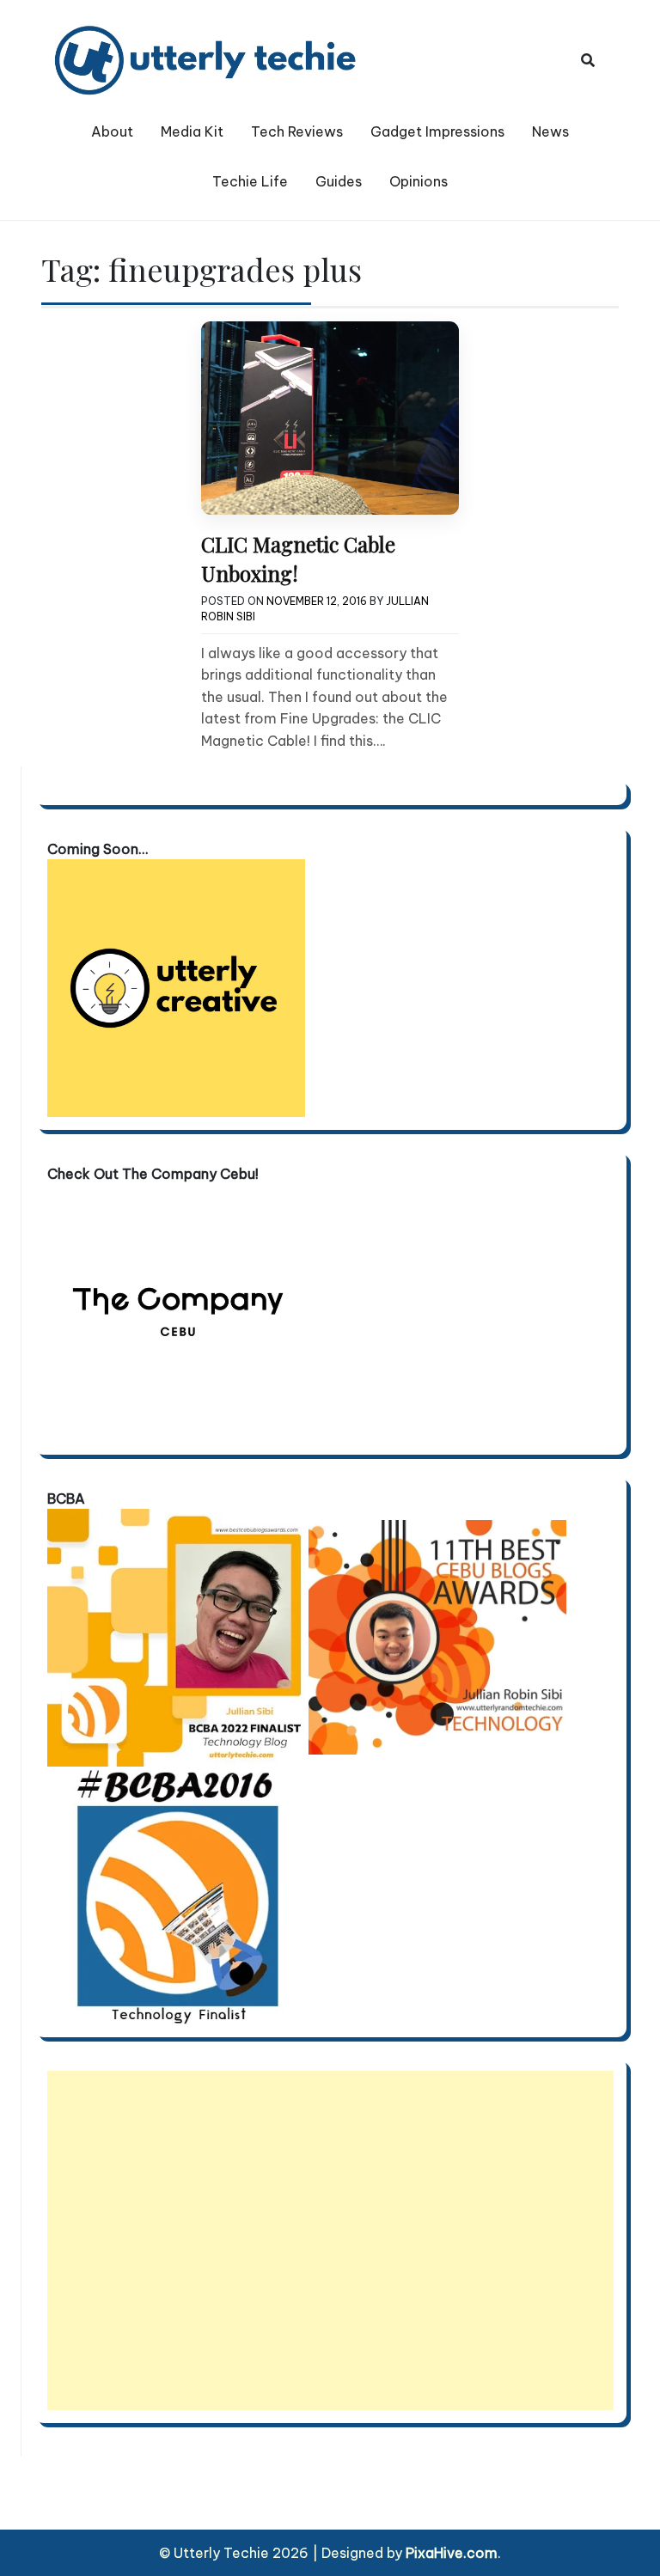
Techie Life (250, 181)
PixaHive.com (452, 2553)
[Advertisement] (330, 2240)
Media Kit (192, 131)
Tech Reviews (297, 131)
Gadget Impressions (437, 131)
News (550, 131)
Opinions (419, 181)
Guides (339, 181)
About (112, 131)
